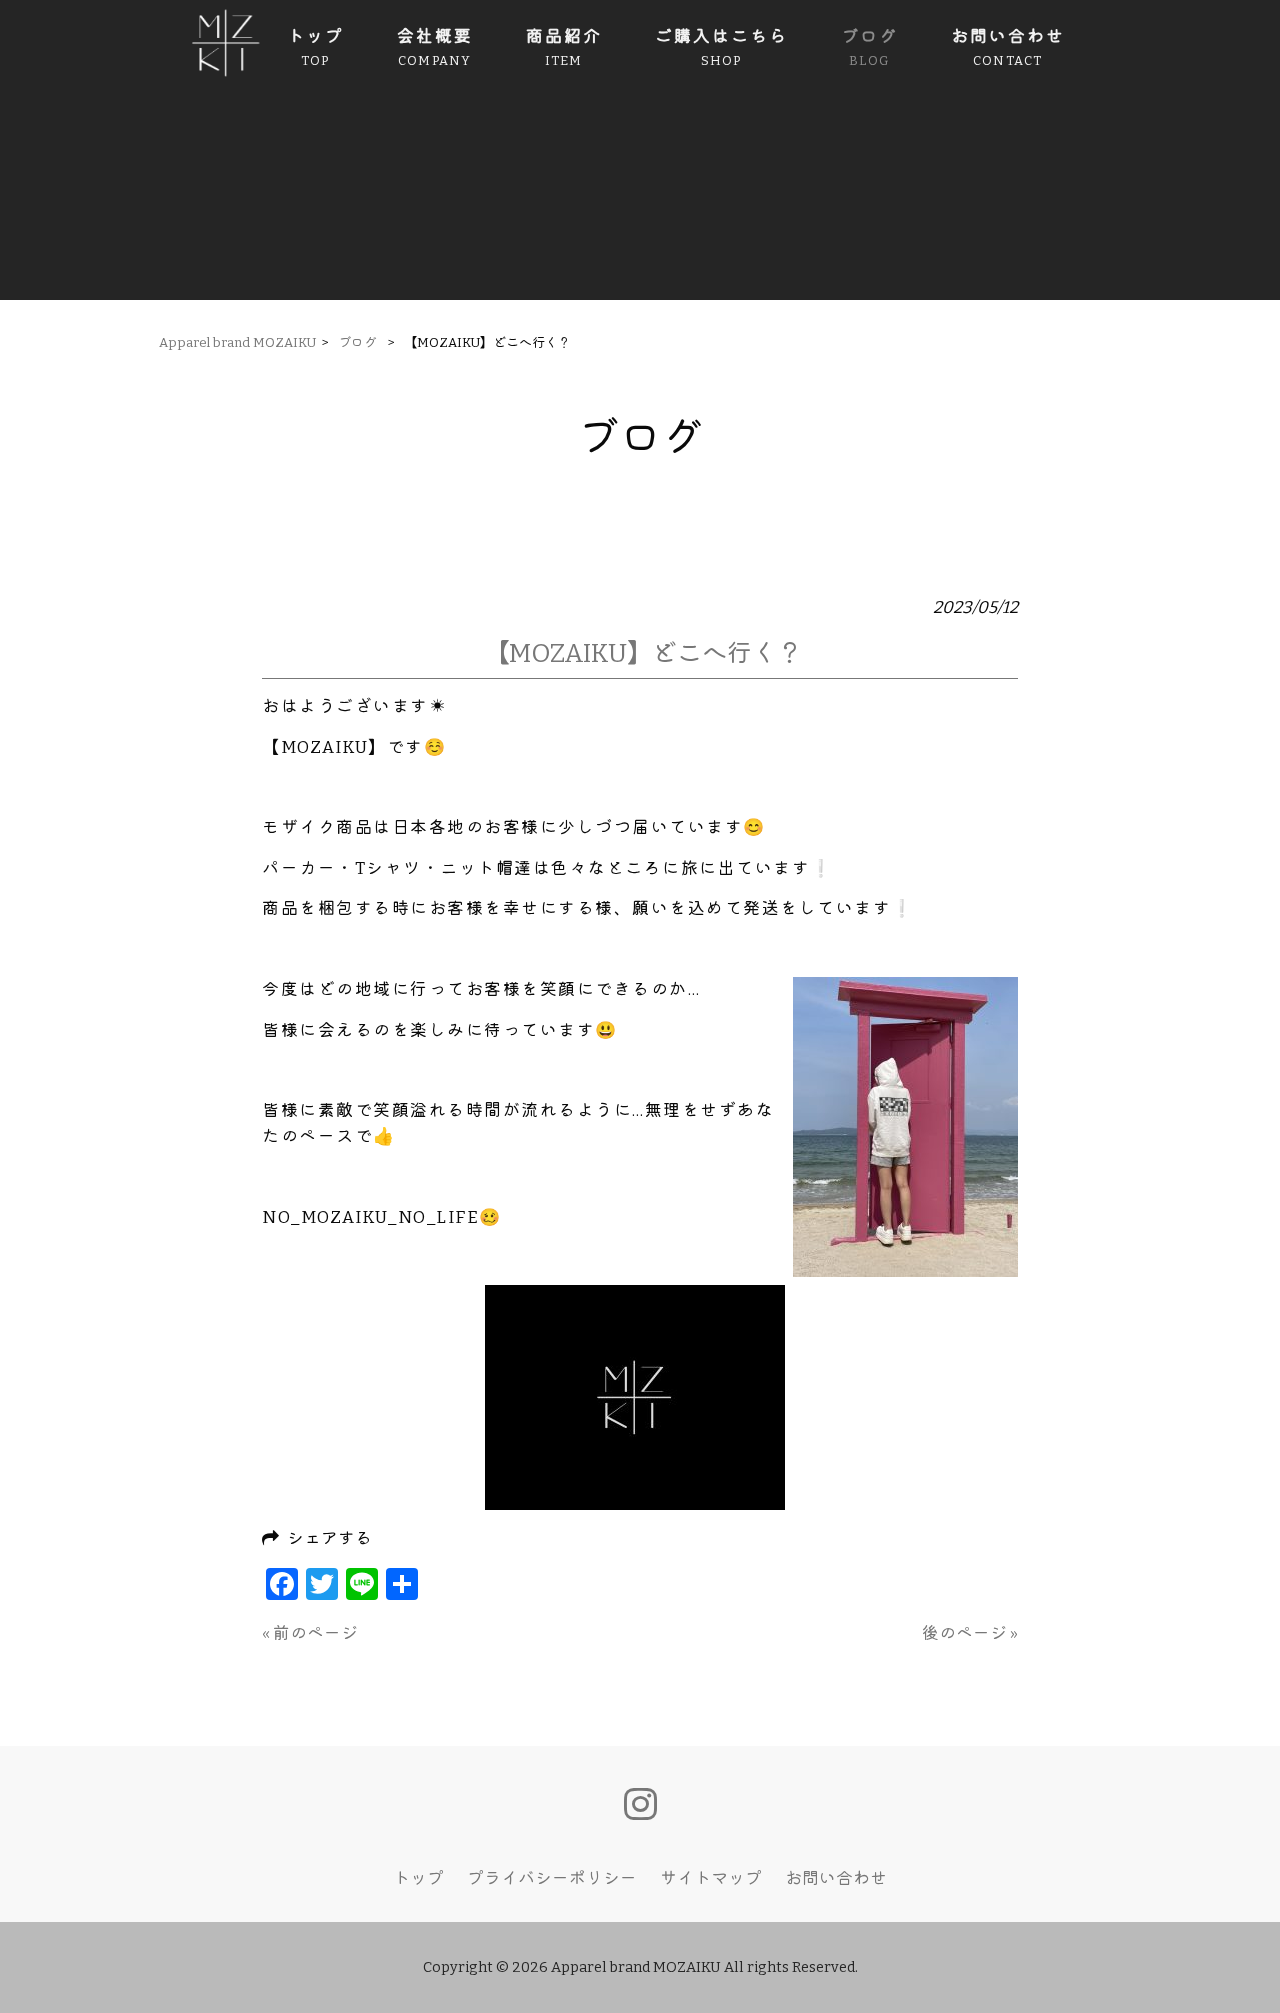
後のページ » (970, 1633)
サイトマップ (711, 1878)
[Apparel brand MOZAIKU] (225, 72)
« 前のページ (310, 1633)
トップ (418, 1878)
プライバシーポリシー (552, 1878)
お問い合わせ (836, 1878)
